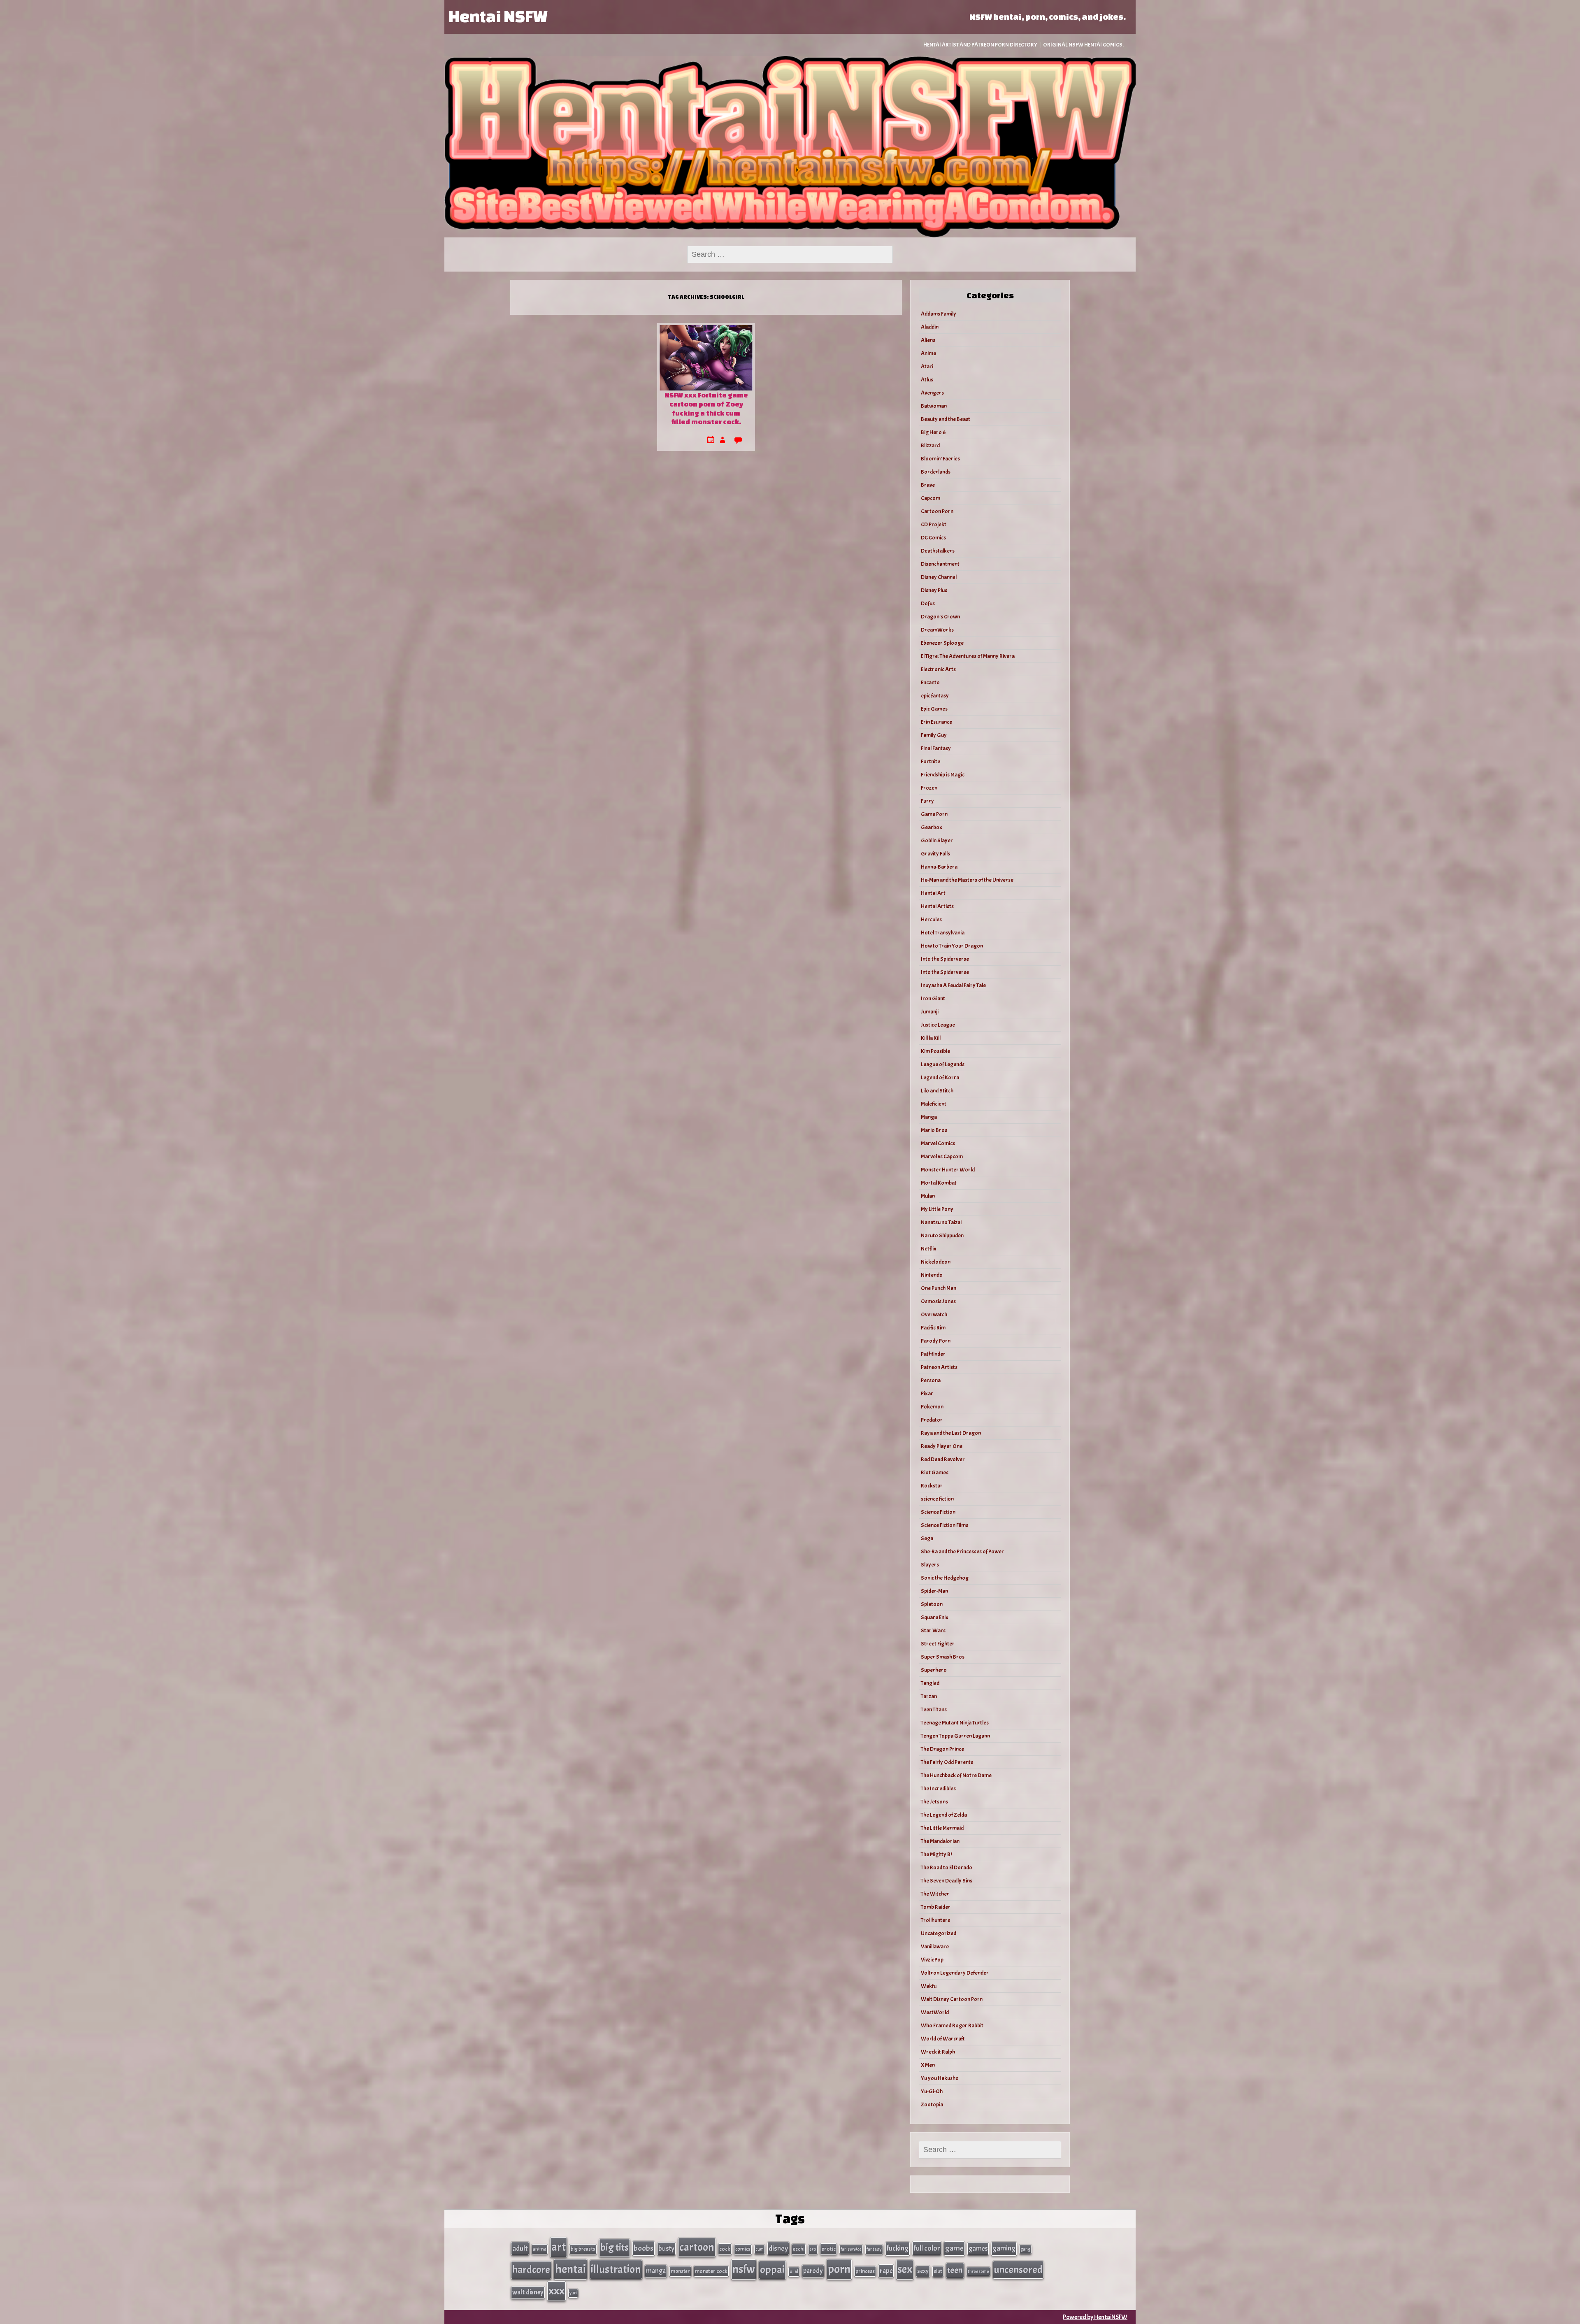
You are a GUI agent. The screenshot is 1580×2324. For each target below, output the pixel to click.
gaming (1004, 2248)
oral (794, 2272)
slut (938, 2271)
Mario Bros (934, 1130)
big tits (615, 2247)
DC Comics (933, 538)
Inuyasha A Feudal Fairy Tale (953, 985)
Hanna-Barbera (939, 867)
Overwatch (934, 1314)
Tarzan (929, 1696)
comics (743, 2249)
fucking (898, 2248)
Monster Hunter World (948, 1170)
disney (778, 2248)
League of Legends (943, 1064)
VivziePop (932, 1960)
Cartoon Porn (937, 511)
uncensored (1018, 2270)
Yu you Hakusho (940, 2078)
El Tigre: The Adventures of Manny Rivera (968, 656)
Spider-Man (934, 1591)
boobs (644, 2248)
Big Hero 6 (933, 432)
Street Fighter (938, 1644)
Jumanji (930, 1012)
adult (520, 2248)
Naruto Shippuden (942, 1235)
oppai (772, 2269)
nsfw (744, 2269)
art (559, 2247)
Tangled (930, 1683)
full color (927, 2248)
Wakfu (929, 1986)
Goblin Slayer (937, 840)
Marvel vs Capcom (942, 1156)
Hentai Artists (937, 906)
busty (666, 2248)
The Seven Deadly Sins (947, 1881)
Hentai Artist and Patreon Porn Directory (980, 45)
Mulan (928, 1196)
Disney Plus (934, 590)
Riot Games (935, 1472)
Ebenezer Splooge (942, 643)
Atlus (927, 380)
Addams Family (939, 314)
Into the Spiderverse (945, 959)
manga (656, 2271)
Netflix (929, 1249)
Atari (927, 366)
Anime (928, 353)
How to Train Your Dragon (952, 946)
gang (1025, 2249)
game (954, 2248)
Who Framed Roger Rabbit (952, 2025)
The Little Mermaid (942, 1828)
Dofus (928, 603)
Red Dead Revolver (943, 1459)
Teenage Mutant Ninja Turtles (955, 1723)
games (978, 2248)
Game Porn (934, 814)
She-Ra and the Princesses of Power (962, 1551)
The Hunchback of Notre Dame (956, 1775)
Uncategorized (939, 1933)
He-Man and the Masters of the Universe (967, 880)
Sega (927, 1538)
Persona (931, 1380)
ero (813, 2249)
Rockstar (932, 1486)
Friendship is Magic (943, 775)
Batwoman (934, 406)
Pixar (927, 1393)
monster (680, 2271)
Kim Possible (935, 1051)
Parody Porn (936, 1341)
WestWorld (935, 2012)
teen (955, 2270)
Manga (929, 1117)
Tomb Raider (936, 1907)
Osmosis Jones (938, 1301)
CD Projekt (934, 524)
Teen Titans (934, 1709)
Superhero (934, 1670)
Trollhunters (935, 1920)
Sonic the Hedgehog (945, 1578)
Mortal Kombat (939, 1183)
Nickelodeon (936, 1262)
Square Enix (935, 1617)
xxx (556, 2291)
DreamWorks (937, 630)
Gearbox (932, 827)
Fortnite (931, 761)
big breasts (583, 2249)
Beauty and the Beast (946, 419)
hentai (570, 2269)
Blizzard (930, 445)
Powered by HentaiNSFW (1095, 2317)
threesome (978, 2271)
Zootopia (932, 2104)
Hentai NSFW (498, 16)
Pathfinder (933, 1354)
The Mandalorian (940, 1841)
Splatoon (932, 1604)
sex (905, 2269)
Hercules (931, 919)
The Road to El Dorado (947, 1867)
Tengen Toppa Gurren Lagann (955, 1736)
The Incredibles (938, 1788)
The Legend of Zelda (944, 1815)
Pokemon (932, 1407)
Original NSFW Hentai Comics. (1083, 45)
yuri (573, 2293)
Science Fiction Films (945, 1525)
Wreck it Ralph (938, 2052)
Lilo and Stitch (937, 1091)
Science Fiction (938, 1512)
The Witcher (935, 1894)
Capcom (931, 498)
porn (839, 2269)
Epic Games (934, 709)
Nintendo (932, 1275)
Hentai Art (933, 893)
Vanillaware (935, 1946)
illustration (616, 2269)
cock (725, 2249)
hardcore (531, 2270)
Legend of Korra (940, 1077)
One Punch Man (939, 1288)
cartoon (697, 2247)
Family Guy (934, 735)
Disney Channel (939, 577)
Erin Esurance (936, 722)
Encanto (930, 682)
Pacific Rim (933, 1328)
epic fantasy (935, 696)
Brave (928, 485)
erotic (828, 2249)
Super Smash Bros (943, 1657)
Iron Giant (933, 998)
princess (865, 2271)
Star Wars (933, 1630)
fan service (851, 2249)
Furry (927, 801)
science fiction (937, 1499)
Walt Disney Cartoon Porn (952, 1999)
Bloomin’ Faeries (940, 459)
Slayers (930, 1565)
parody (813, 2271)
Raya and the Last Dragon (951, 1433)
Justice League (938, 1025)
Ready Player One (942, 1446)
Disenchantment (940, 564)
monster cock (711, 2271)
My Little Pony (937, 1209)
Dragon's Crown (940, 617)
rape (886, 2271)
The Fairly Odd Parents (947, 1762)
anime (540, 2249)
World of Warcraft (943, 2039)
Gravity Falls (935, 854)
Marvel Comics (938, 1143)
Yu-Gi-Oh (932, 2091)
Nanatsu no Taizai (941, 1222)
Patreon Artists (939, 1367)
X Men (928, 2065)
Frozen (929, 788)
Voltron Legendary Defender (955, 1973)
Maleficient (934, 1104)
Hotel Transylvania (943, 933)
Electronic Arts (938, 669)
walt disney (528, 2292)
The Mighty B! (936, 1854)
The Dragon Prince (942, 1749)
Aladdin (930, 327)
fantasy (874, 2249)
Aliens (928, 340)
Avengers (932, 393)
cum (760, 2249)
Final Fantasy (936, 748)
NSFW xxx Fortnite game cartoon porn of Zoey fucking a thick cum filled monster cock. (706, 408)
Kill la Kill (931, 1038)
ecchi (799, 2249)
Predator (932, 1420)
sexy (923, 2271)
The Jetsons (934, 1802)
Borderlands (936, 472)
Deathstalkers (938, 551)
